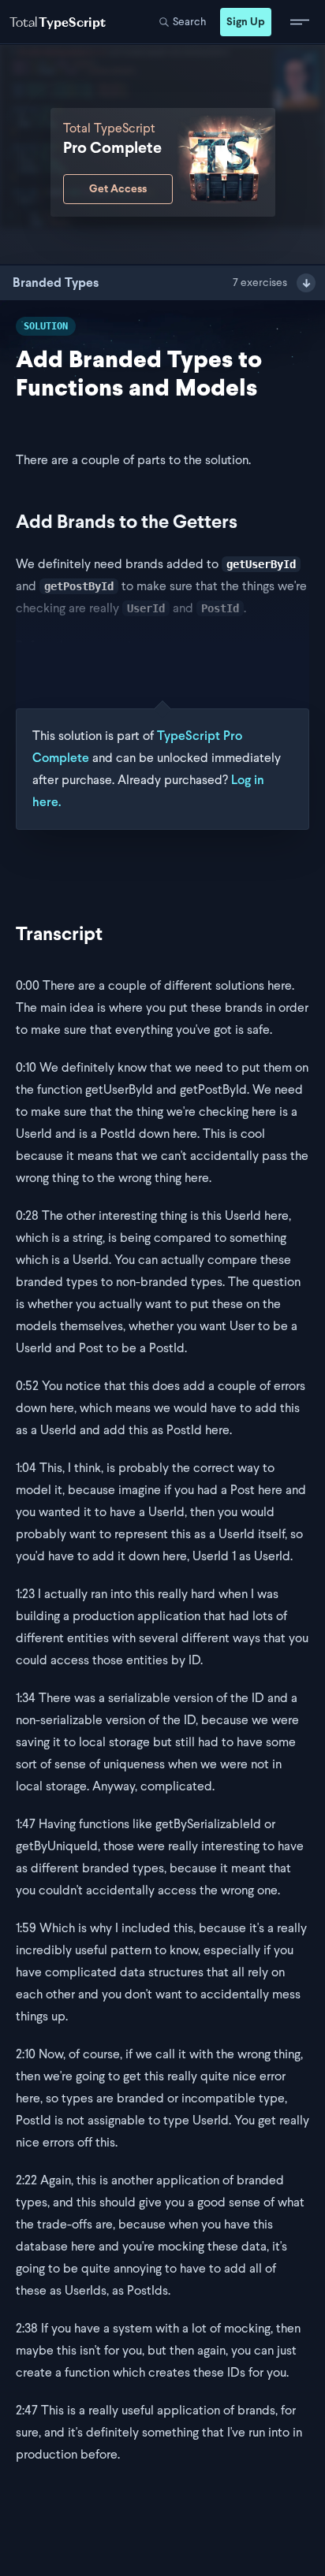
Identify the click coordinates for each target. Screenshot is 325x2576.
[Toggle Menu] (300, 22)
